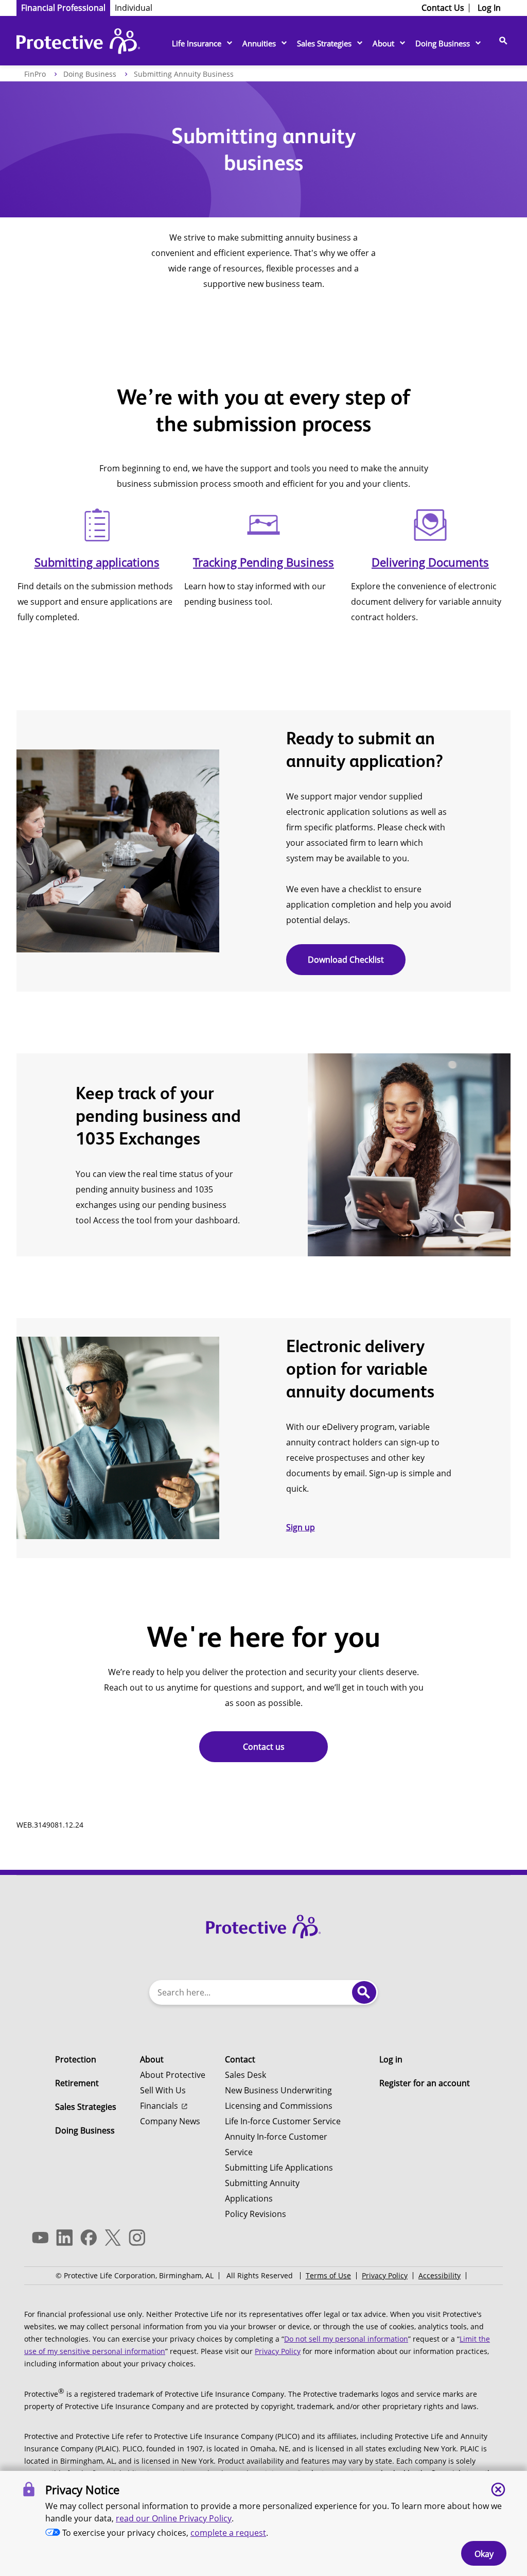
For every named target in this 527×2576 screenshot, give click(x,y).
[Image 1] (263, 1924)
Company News (170, 2121)
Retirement (77, 2083)
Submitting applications (97, 562)
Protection (76, 2059)
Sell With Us (163, 2090)
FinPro (35, 74)
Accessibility (440, 2275)
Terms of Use (328, 2275)
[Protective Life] (78, 44)
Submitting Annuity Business (184, 74)
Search (364, 1992)
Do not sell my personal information (346, 2339)
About (383, 43)
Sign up (301, 1527)
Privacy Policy (385, 2275)
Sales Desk (245, 2075)
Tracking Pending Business (263, 562)
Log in (391, 2059)
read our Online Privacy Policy (174, 2518)
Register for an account (425, 2083)
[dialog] (263, 2523)
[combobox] (251, 1992)
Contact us (264, 1747)
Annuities (259, 43)
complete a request (228, 2533)
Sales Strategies (324, 43)
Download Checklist (346, 960)
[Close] (498, 2489)
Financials (159, 2106)
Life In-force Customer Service (283, 2121)
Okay (484, 2554)
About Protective (173, 2075)
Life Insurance (197, 43)
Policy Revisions (256, 2214)
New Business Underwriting (278, 2090)
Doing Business (443, 43)
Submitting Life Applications (279, 2168)
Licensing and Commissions (279, 2106)
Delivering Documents (430, 562)
